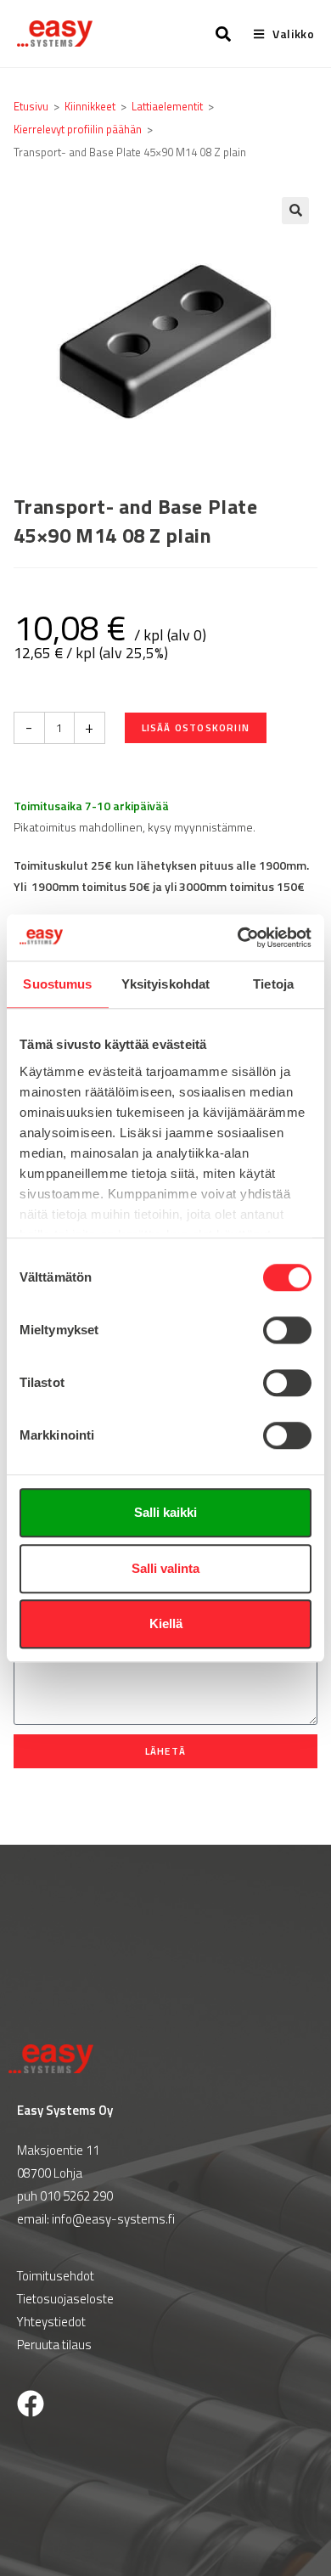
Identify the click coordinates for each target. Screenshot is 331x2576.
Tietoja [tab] (273, 984)
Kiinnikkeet (90, 106)
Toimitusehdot (56, 2276)
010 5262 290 (76, 2196)
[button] (295, 211)
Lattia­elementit (167, 106)
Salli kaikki (165, 1512)
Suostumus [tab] (57, 984)
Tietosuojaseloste (65, 2299)
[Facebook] (31, 2404)
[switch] (287, 1330)
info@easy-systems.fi (113, 2219)
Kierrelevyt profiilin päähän (78, 129)
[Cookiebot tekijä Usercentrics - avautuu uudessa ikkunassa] (238, 938)
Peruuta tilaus (54, 2345)
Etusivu (31, 106)
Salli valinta (165, 1568)
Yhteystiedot (51, 2322)
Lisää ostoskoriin (196, 727)
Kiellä (166, 1623)
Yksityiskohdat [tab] (165, 984)
